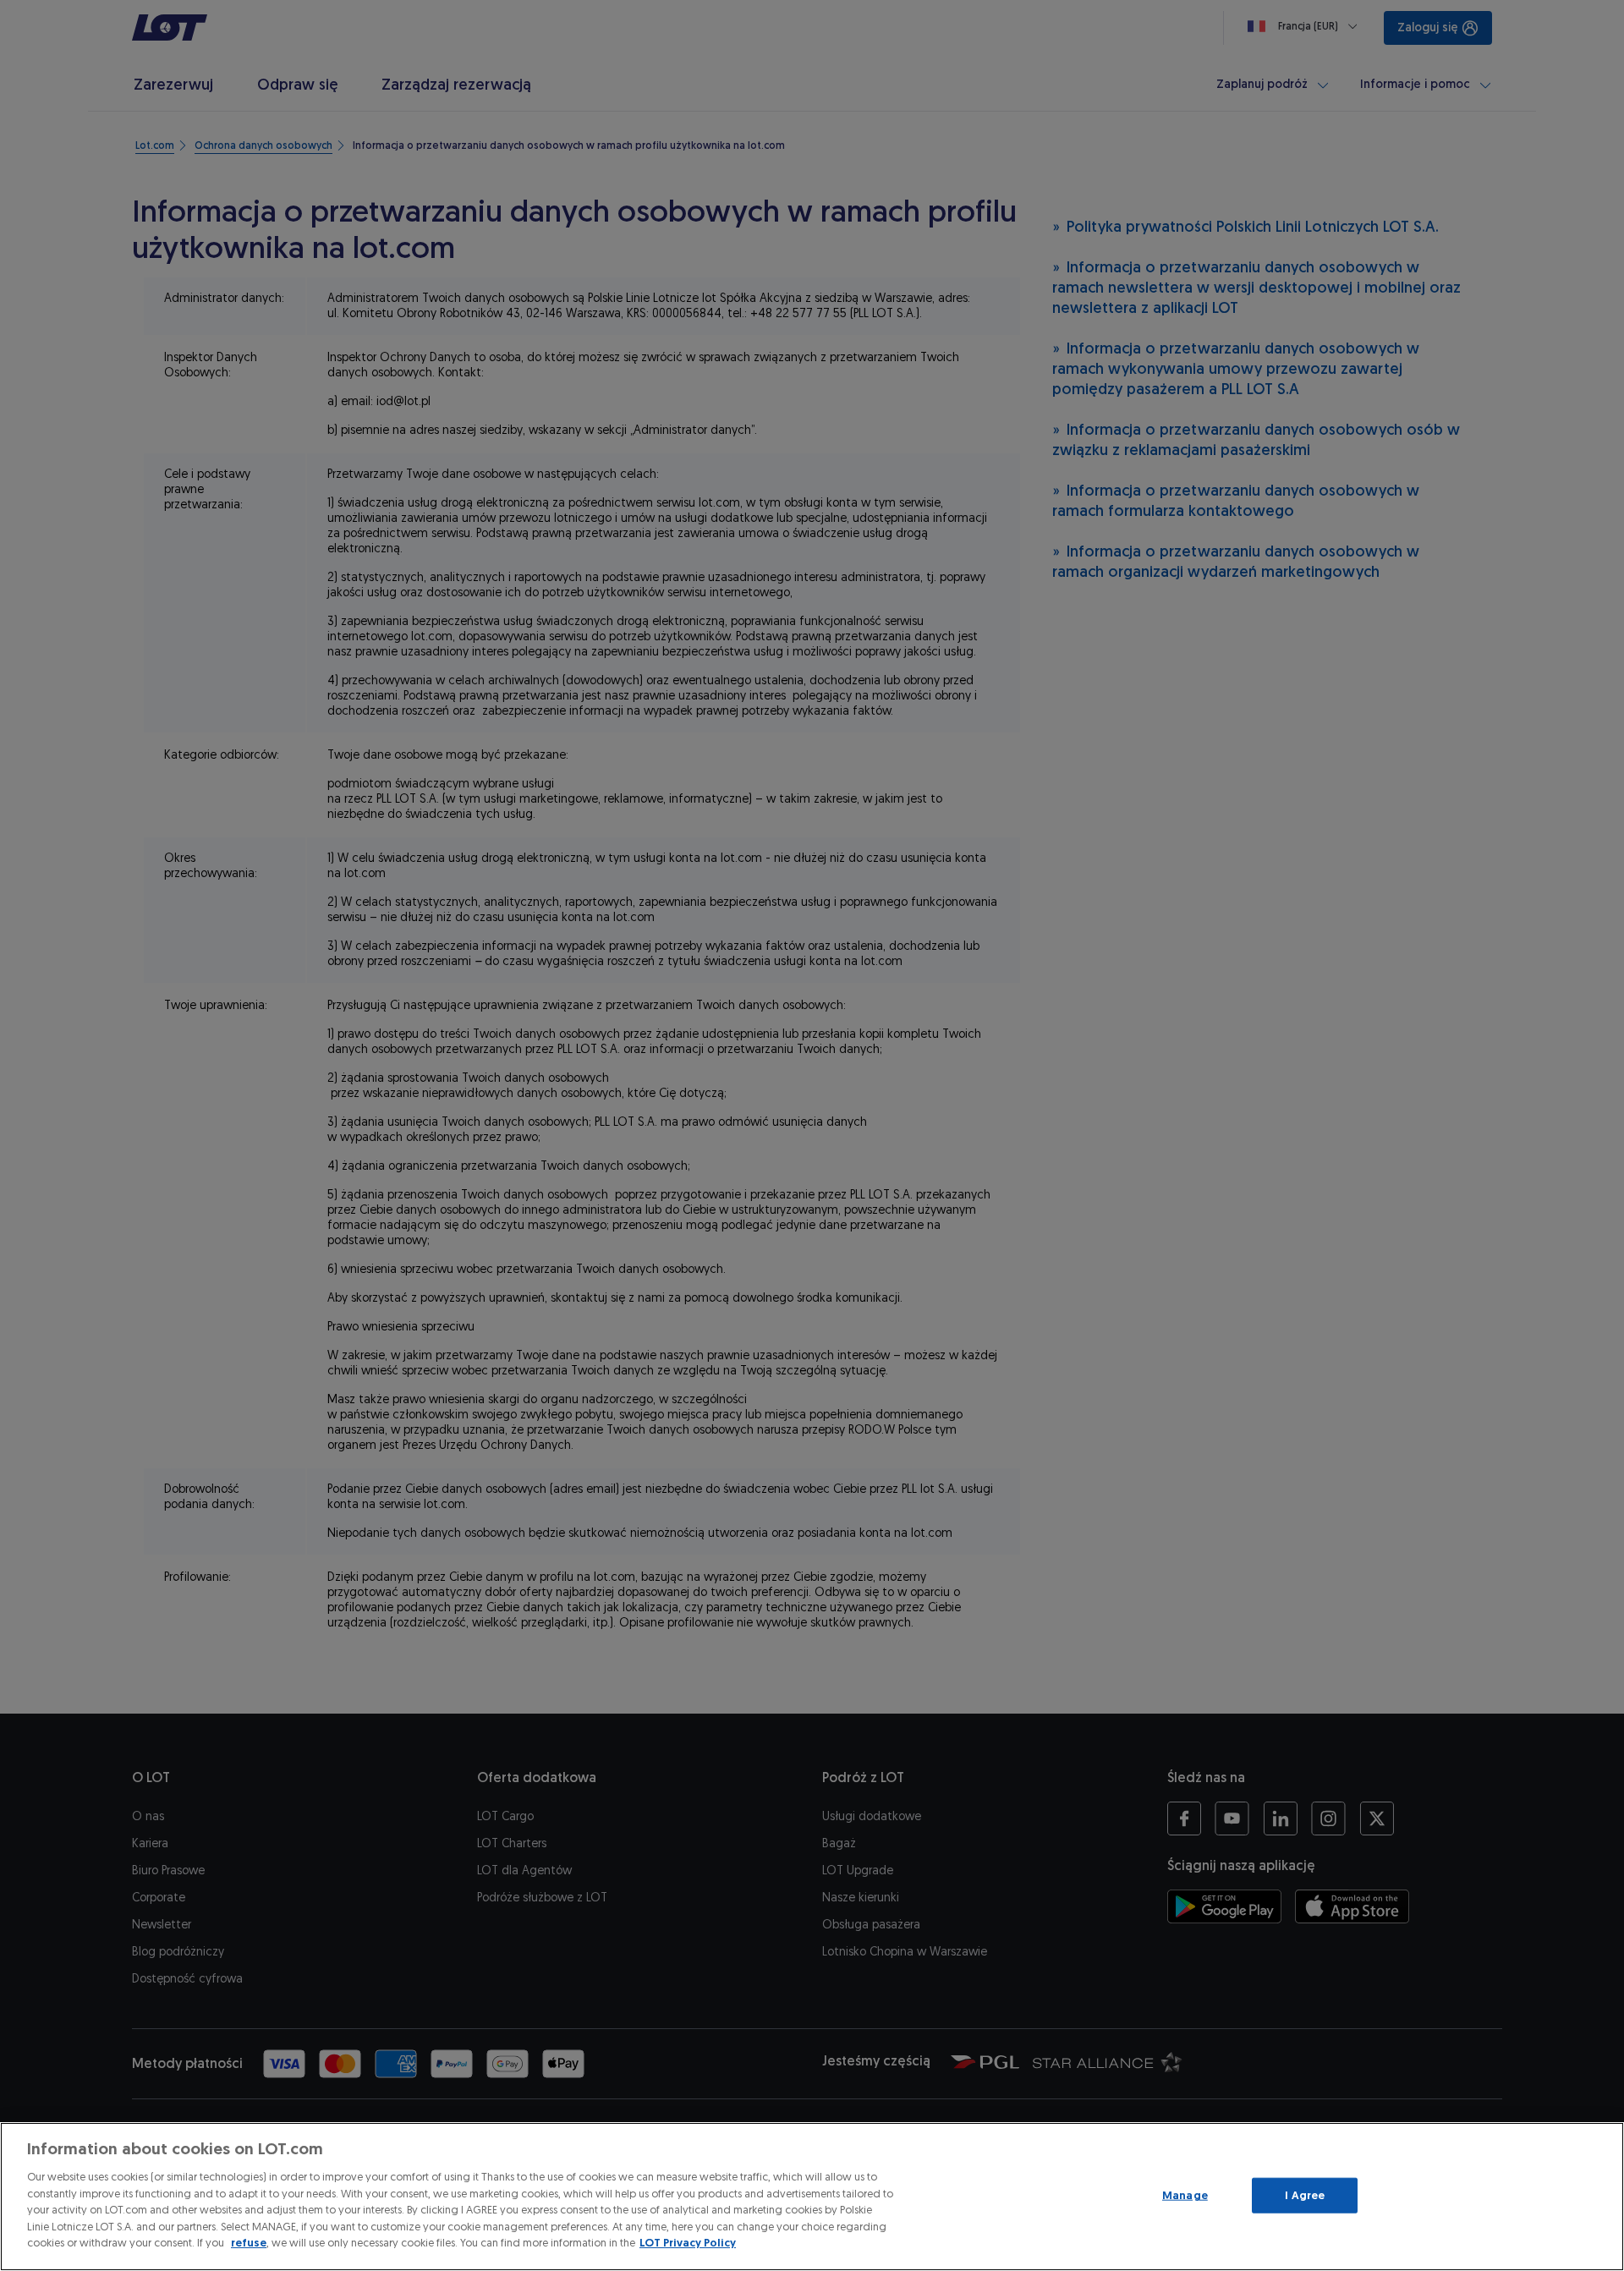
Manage (1185, 2195)
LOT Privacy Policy (688, 2243)
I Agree (1305, 2195)
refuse (249, 2243)
